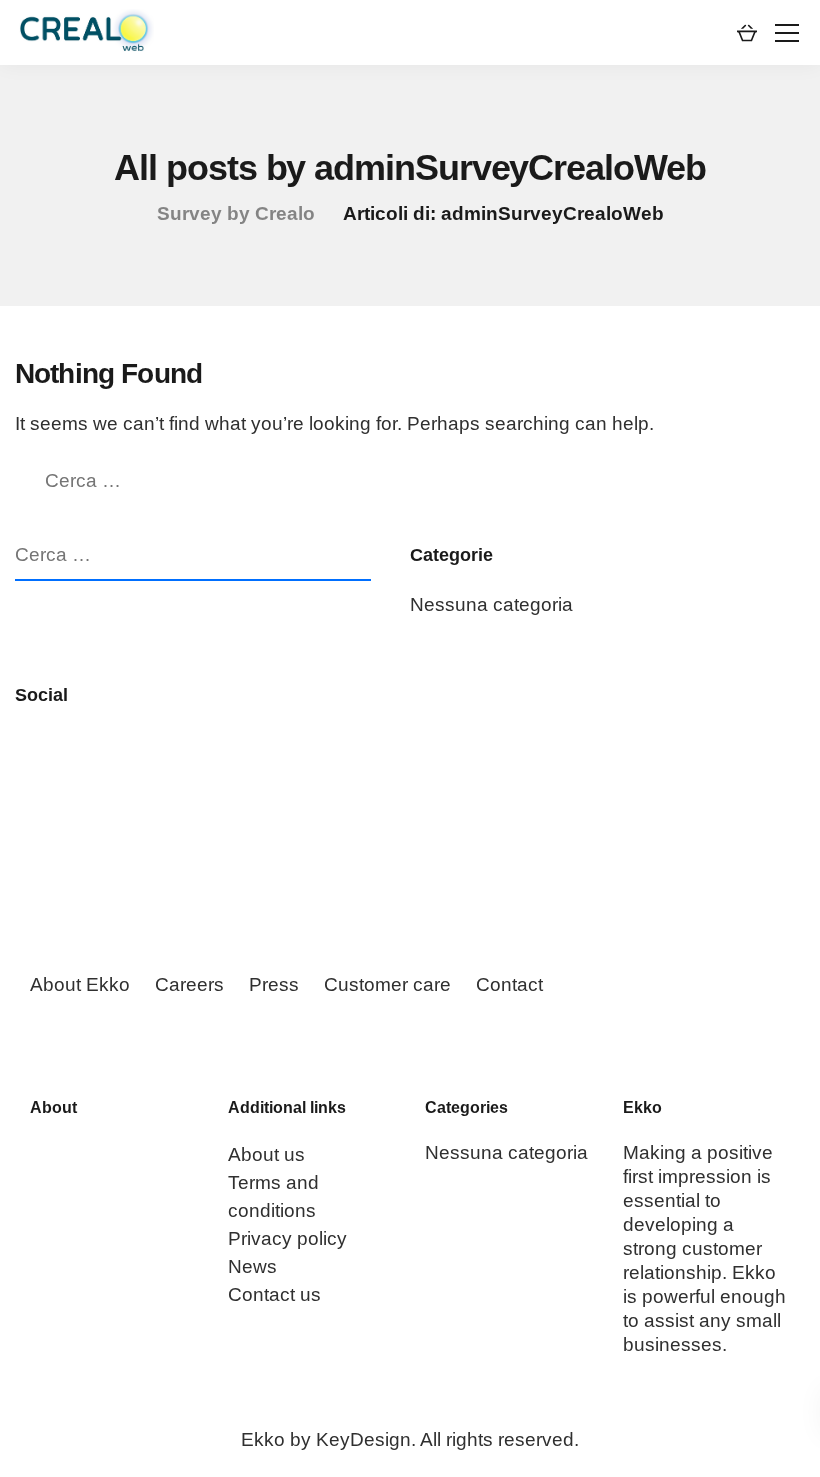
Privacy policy (287, 1238)
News (252, 1266)
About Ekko (80, 984)
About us (266, 1154)
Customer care (387, 984)
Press (274, 984)
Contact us (274, 1294)
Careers (189, 984)
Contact (509, 984)
